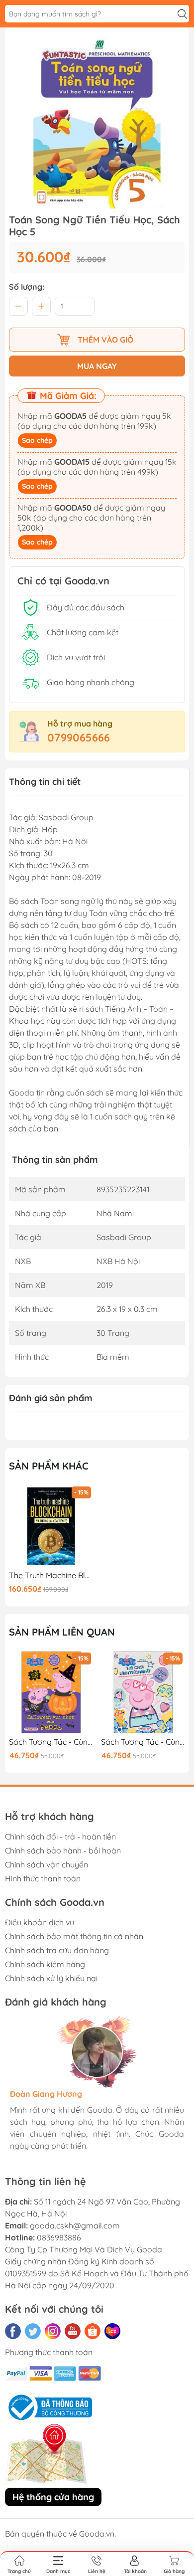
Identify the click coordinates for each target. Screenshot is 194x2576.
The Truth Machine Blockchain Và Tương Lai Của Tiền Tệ (51, 1575)
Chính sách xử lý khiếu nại (51, 1978)
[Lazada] (112, 2331)
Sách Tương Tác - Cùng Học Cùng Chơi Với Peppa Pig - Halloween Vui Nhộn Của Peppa (51, 1742)
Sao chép (37, 440)
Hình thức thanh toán (43, 1878)
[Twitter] (33, 2331)
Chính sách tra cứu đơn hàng (57, 1950)
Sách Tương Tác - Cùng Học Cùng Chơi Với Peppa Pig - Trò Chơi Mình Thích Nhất (143, 1742)
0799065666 (79, 737)
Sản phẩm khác (49, 1466)
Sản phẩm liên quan (62, 1632)
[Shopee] (93, 2331)
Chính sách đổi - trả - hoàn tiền (60, 1837)
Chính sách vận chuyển (47, 1864)
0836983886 (59, 2237)
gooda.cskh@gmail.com (75, 2225)
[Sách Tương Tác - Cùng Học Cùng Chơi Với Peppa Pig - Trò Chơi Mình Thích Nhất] (143, 1692)
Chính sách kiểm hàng (45, 1964)
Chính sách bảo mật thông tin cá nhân (74, 1936)
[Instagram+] (53, 2331)
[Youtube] (73, 2331)
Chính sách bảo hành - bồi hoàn (63, 1850)
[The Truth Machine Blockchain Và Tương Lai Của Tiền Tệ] (51, 1526)
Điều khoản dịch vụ (40, 1922)
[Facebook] (13, 2331)
